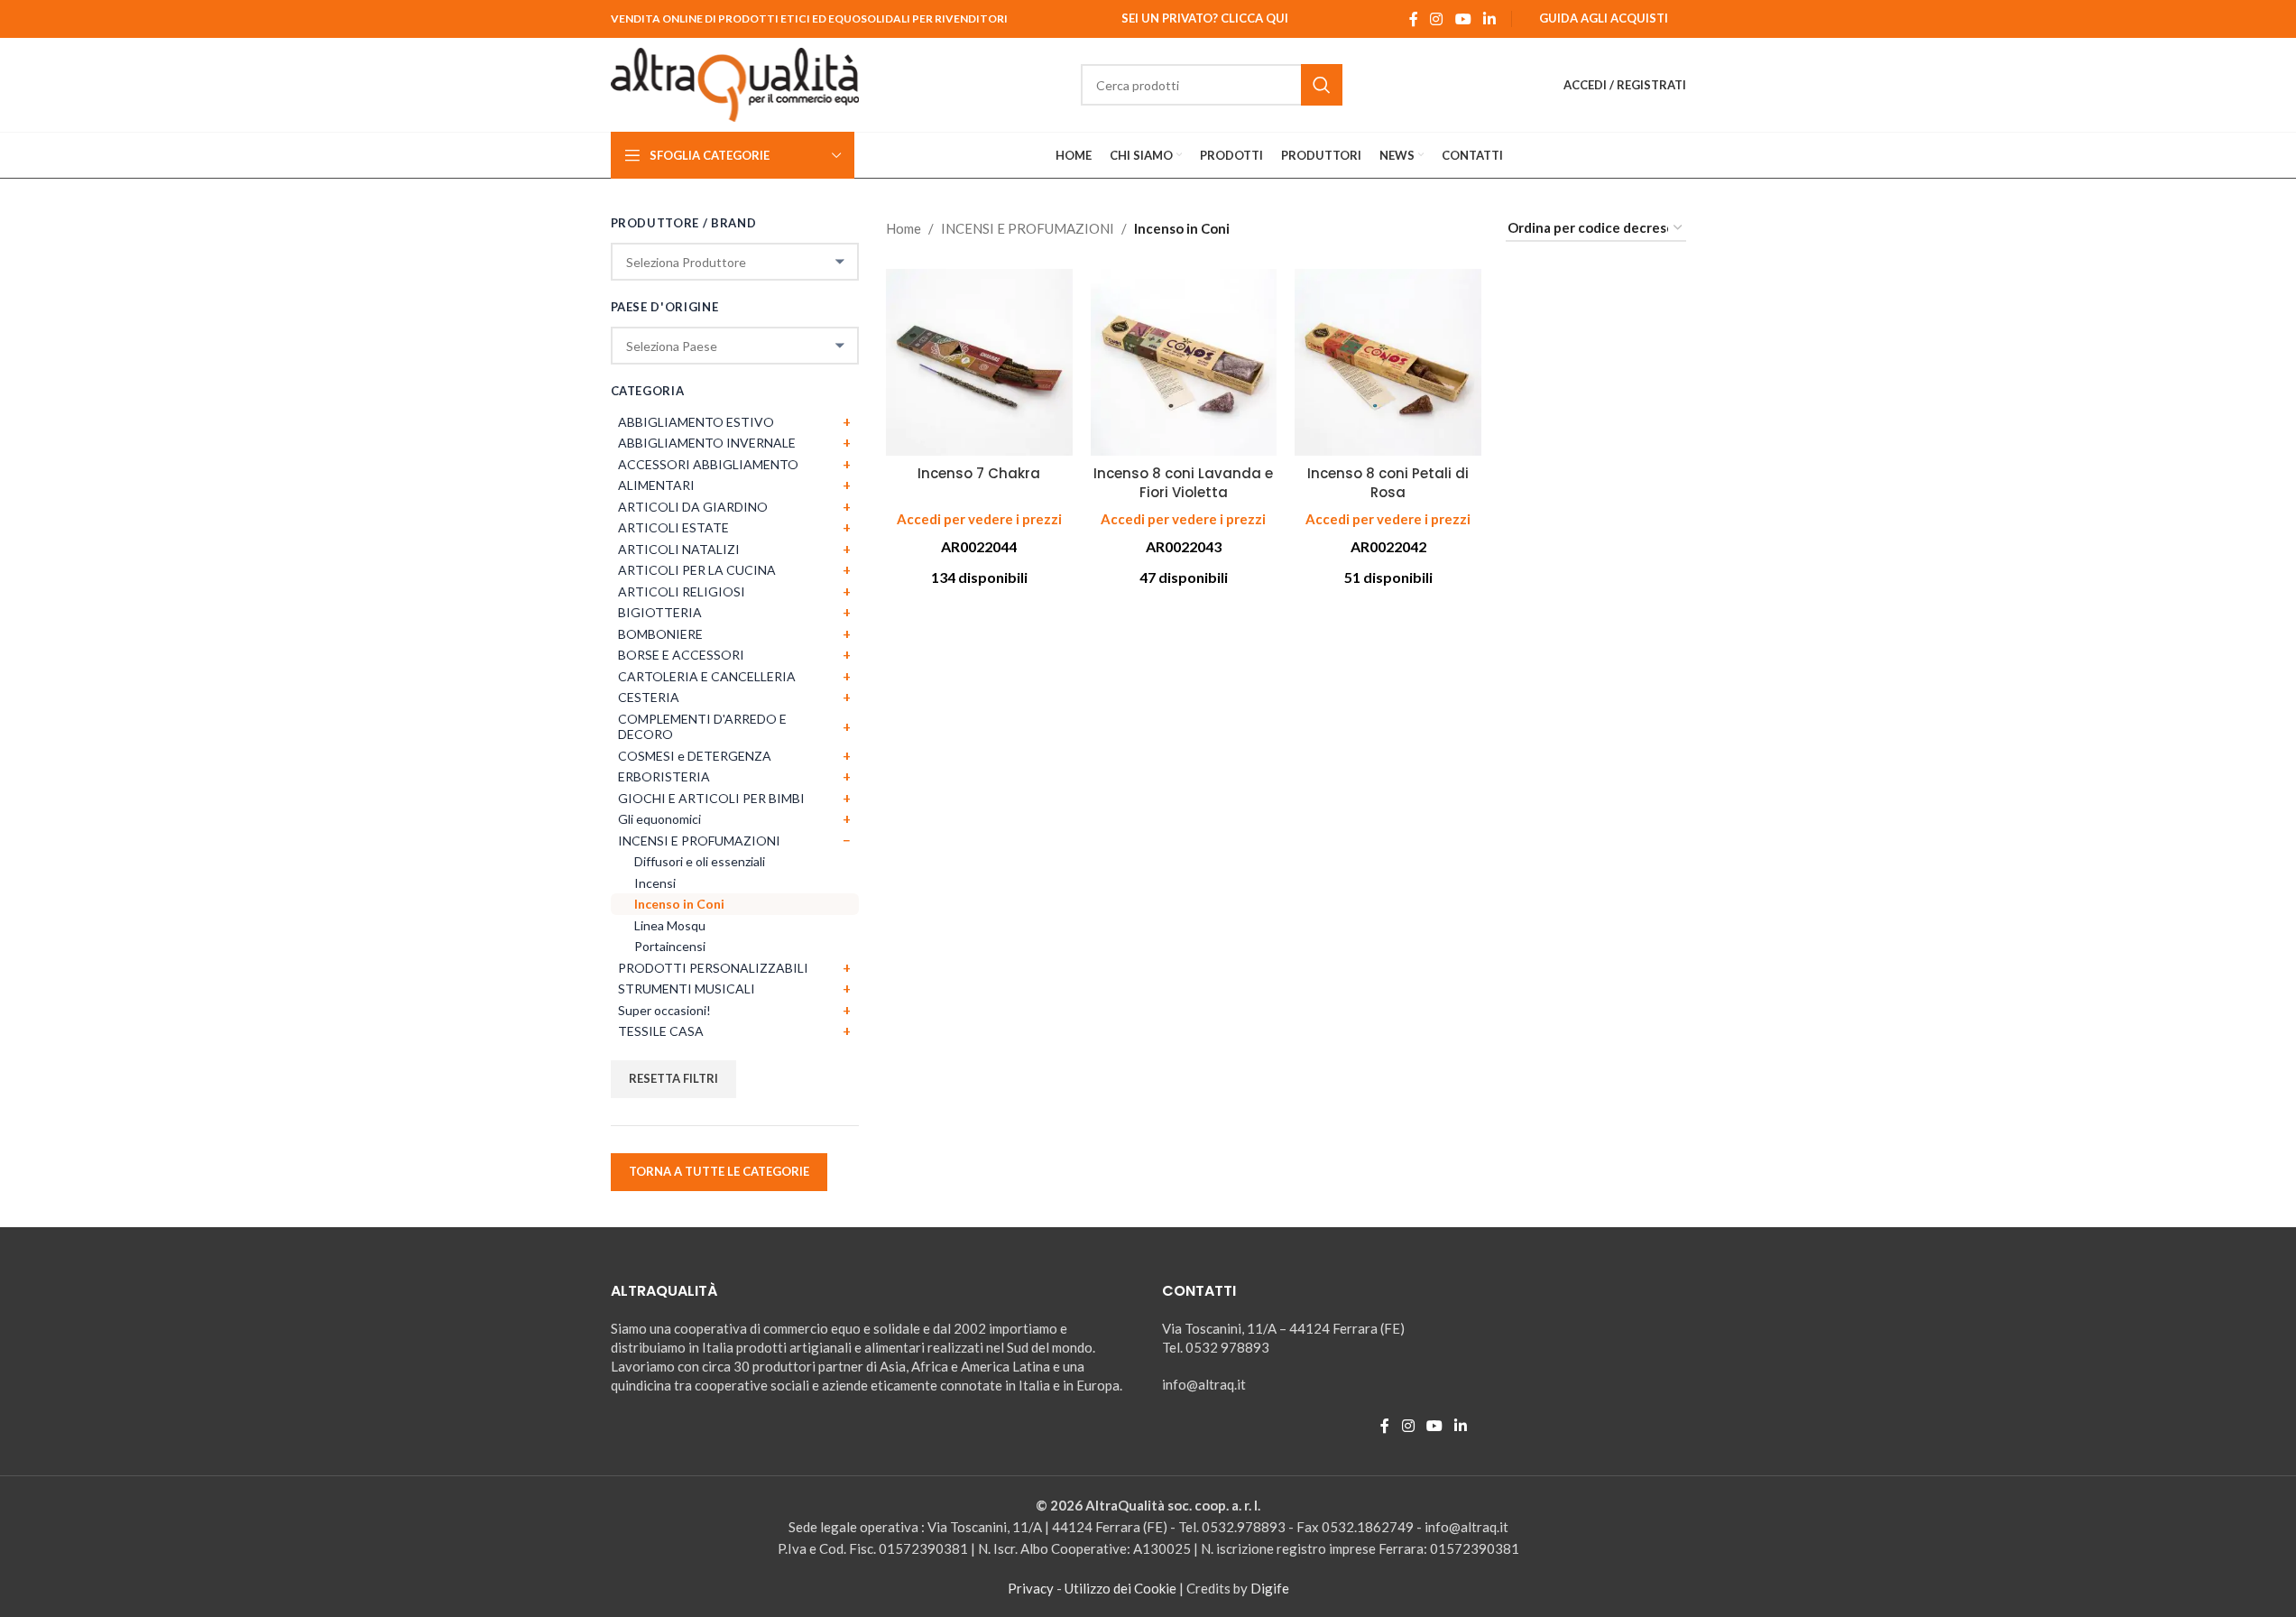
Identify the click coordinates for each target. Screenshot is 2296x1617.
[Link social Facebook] (1414, 19)
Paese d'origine (665, 307)
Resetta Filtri (673, 1078)
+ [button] (847, 421)
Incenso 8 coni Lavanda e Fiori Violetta (1183, 483)
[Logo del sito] (735, 83)
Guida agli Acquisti (1604, 18)
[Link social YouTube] (1463, 19)
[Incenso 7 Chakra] (979, 362)
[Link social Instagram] (1437, 19)
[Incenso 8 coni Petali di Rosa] (1388, 362)
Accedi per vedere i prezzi (979, 519)
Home (904, 228)
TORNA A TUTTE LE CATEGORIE (719, 1171)
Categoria (648, 391)
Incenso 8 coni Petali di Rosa (1388, 483)
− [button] (847, 840)
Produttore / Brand (684, 223)
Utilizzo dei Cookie (1120, 1588)
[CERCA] (1322, 85)
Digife (1270, 1588)
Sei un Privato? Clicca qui (1205, 18)
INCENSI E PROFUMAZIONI (1028, 228)
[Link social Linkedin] (1489, 19)
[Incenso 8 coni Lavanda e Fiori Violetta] (1184, 362)
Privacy (1031, 1588)
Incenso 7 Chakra (979, 473)
